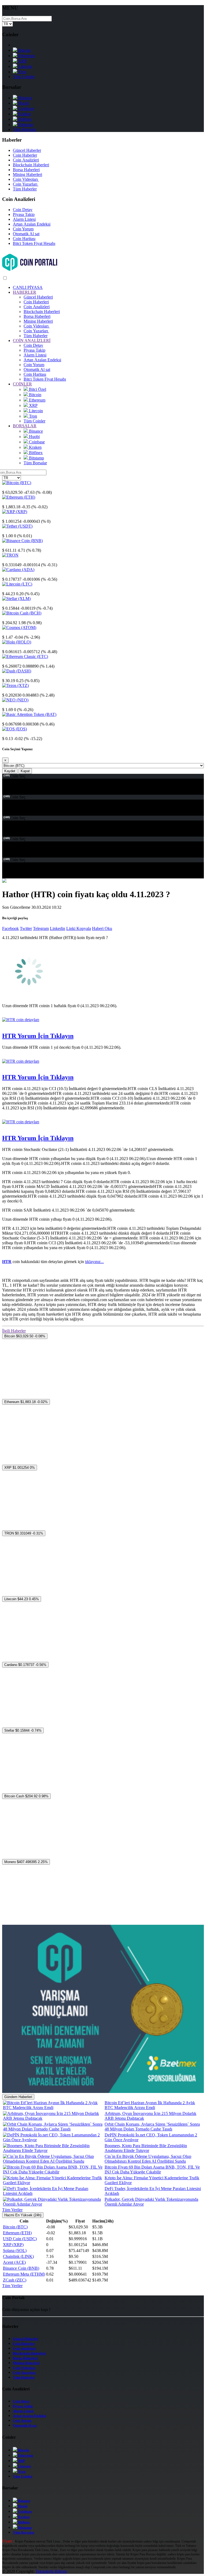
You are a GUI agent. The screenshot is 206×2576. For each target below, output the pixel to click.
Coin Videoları (26, 179)
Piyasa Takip (24, 214)
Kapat (25, 771)
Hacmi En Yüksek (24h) (23, 2215)
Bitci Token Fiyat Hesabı (34, 243)
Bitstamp (25, 125)
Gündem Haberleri (18, 2097)
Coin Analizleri (26, 160)
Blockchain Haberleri (31, 165)
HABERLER (25, 292)
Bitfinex (25, 119)
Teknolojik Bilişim (51, 2571)
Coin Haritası (24, 239)
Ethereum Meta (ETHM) (24, 2274)
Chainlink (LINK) (18, 2256)
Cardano (9, 574)
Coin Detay (23, 210)
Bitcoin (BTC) (15, 2227)
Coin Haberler (25, 155)
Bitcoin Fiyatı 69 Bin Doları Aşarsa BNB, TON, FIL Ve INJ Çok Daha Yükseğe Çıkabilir (152, 2170)
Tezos (7, 690)
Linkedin (58, 928)
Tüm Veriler (12, 2210)
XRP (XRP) (13, 2245)
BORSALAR (25, 426)
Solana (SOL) (15, 2251)
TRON (8, 560)
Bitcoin (24, 50)
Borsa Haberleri (26, 170)
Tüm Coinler (24, 77)
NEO (7, 705)
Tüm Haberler (25, 189)
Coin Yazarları (26, 184)
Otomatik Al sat (26, 234)
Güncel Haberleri (38, 297)
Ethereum (26, 56)
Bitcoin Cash (13, 618)
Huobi (23, 103)
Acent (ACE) (14, 2262)
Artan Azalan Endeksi (32, 224)
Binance (25, 98)
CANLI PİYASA (28, 287)
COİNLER (22, 384)
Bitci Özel (37, 389)
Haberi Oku (102, 928)
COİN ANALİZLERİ (32, 341)
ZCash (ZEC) (15, 2280)
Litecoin (25, 66)
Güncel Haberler (27, 150)
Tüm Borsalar (25, 129)
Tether (8, 531)
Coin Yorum (23, 229)
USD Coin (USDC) (20, 2239)
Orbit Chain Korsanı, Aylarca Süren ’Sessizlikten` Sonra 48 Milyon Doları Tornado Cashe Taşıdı (152, 2127)
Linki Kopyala (79, 928)
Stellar (8, 603)
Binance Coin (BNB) (21, 2268)
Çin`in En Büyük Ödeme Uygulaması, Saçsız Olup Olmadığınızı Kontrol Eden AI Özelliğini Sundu (148, 2159)
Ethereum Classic (17, 661)
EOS (6, 734)
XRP (22, 61)
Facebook (10, 928)
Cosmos (9, 632)
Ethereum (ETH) (17, 2233)
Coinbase (26, 108)
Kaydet (10, 771)
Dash (7, 676)
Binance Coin (14, 545)
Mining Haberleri (27, 174)
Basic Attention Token (21, 719)
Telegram (41, 928)
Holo (6, 647)
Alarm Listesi (24, 219)
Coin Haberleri (36, 302)
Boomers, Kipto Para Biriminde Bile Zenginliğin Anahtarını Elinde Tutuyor (146, 2148)
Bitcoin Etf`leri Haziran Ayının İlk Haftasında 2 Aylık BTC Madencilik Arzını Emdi (150, 2105)
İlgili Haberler (14, 1331)
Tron (22, 72)
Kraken (24, 114)
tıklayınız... (94, 1262)
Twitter (26, 928)
